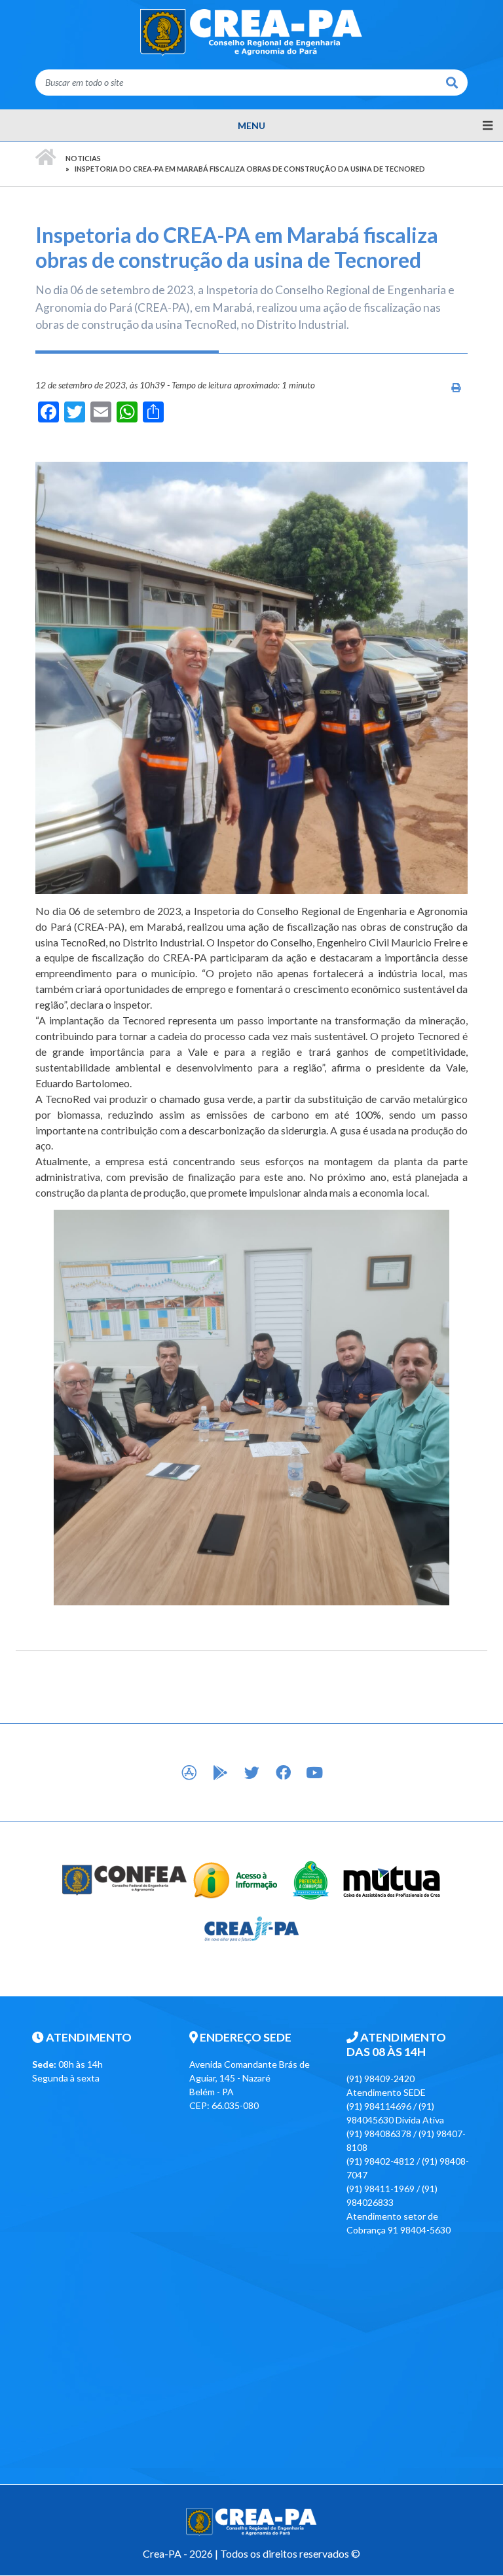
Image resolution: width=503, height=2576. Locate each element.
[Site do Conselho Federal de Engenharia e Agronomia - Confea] (125, 1879)
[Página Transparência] (235, 1879)
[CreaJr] (252, 1928)
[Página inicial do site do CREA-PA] (251, 32)
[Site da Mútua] (392, 1879)
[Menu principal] (251, 126)
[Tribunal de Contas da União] (310, 1879)
